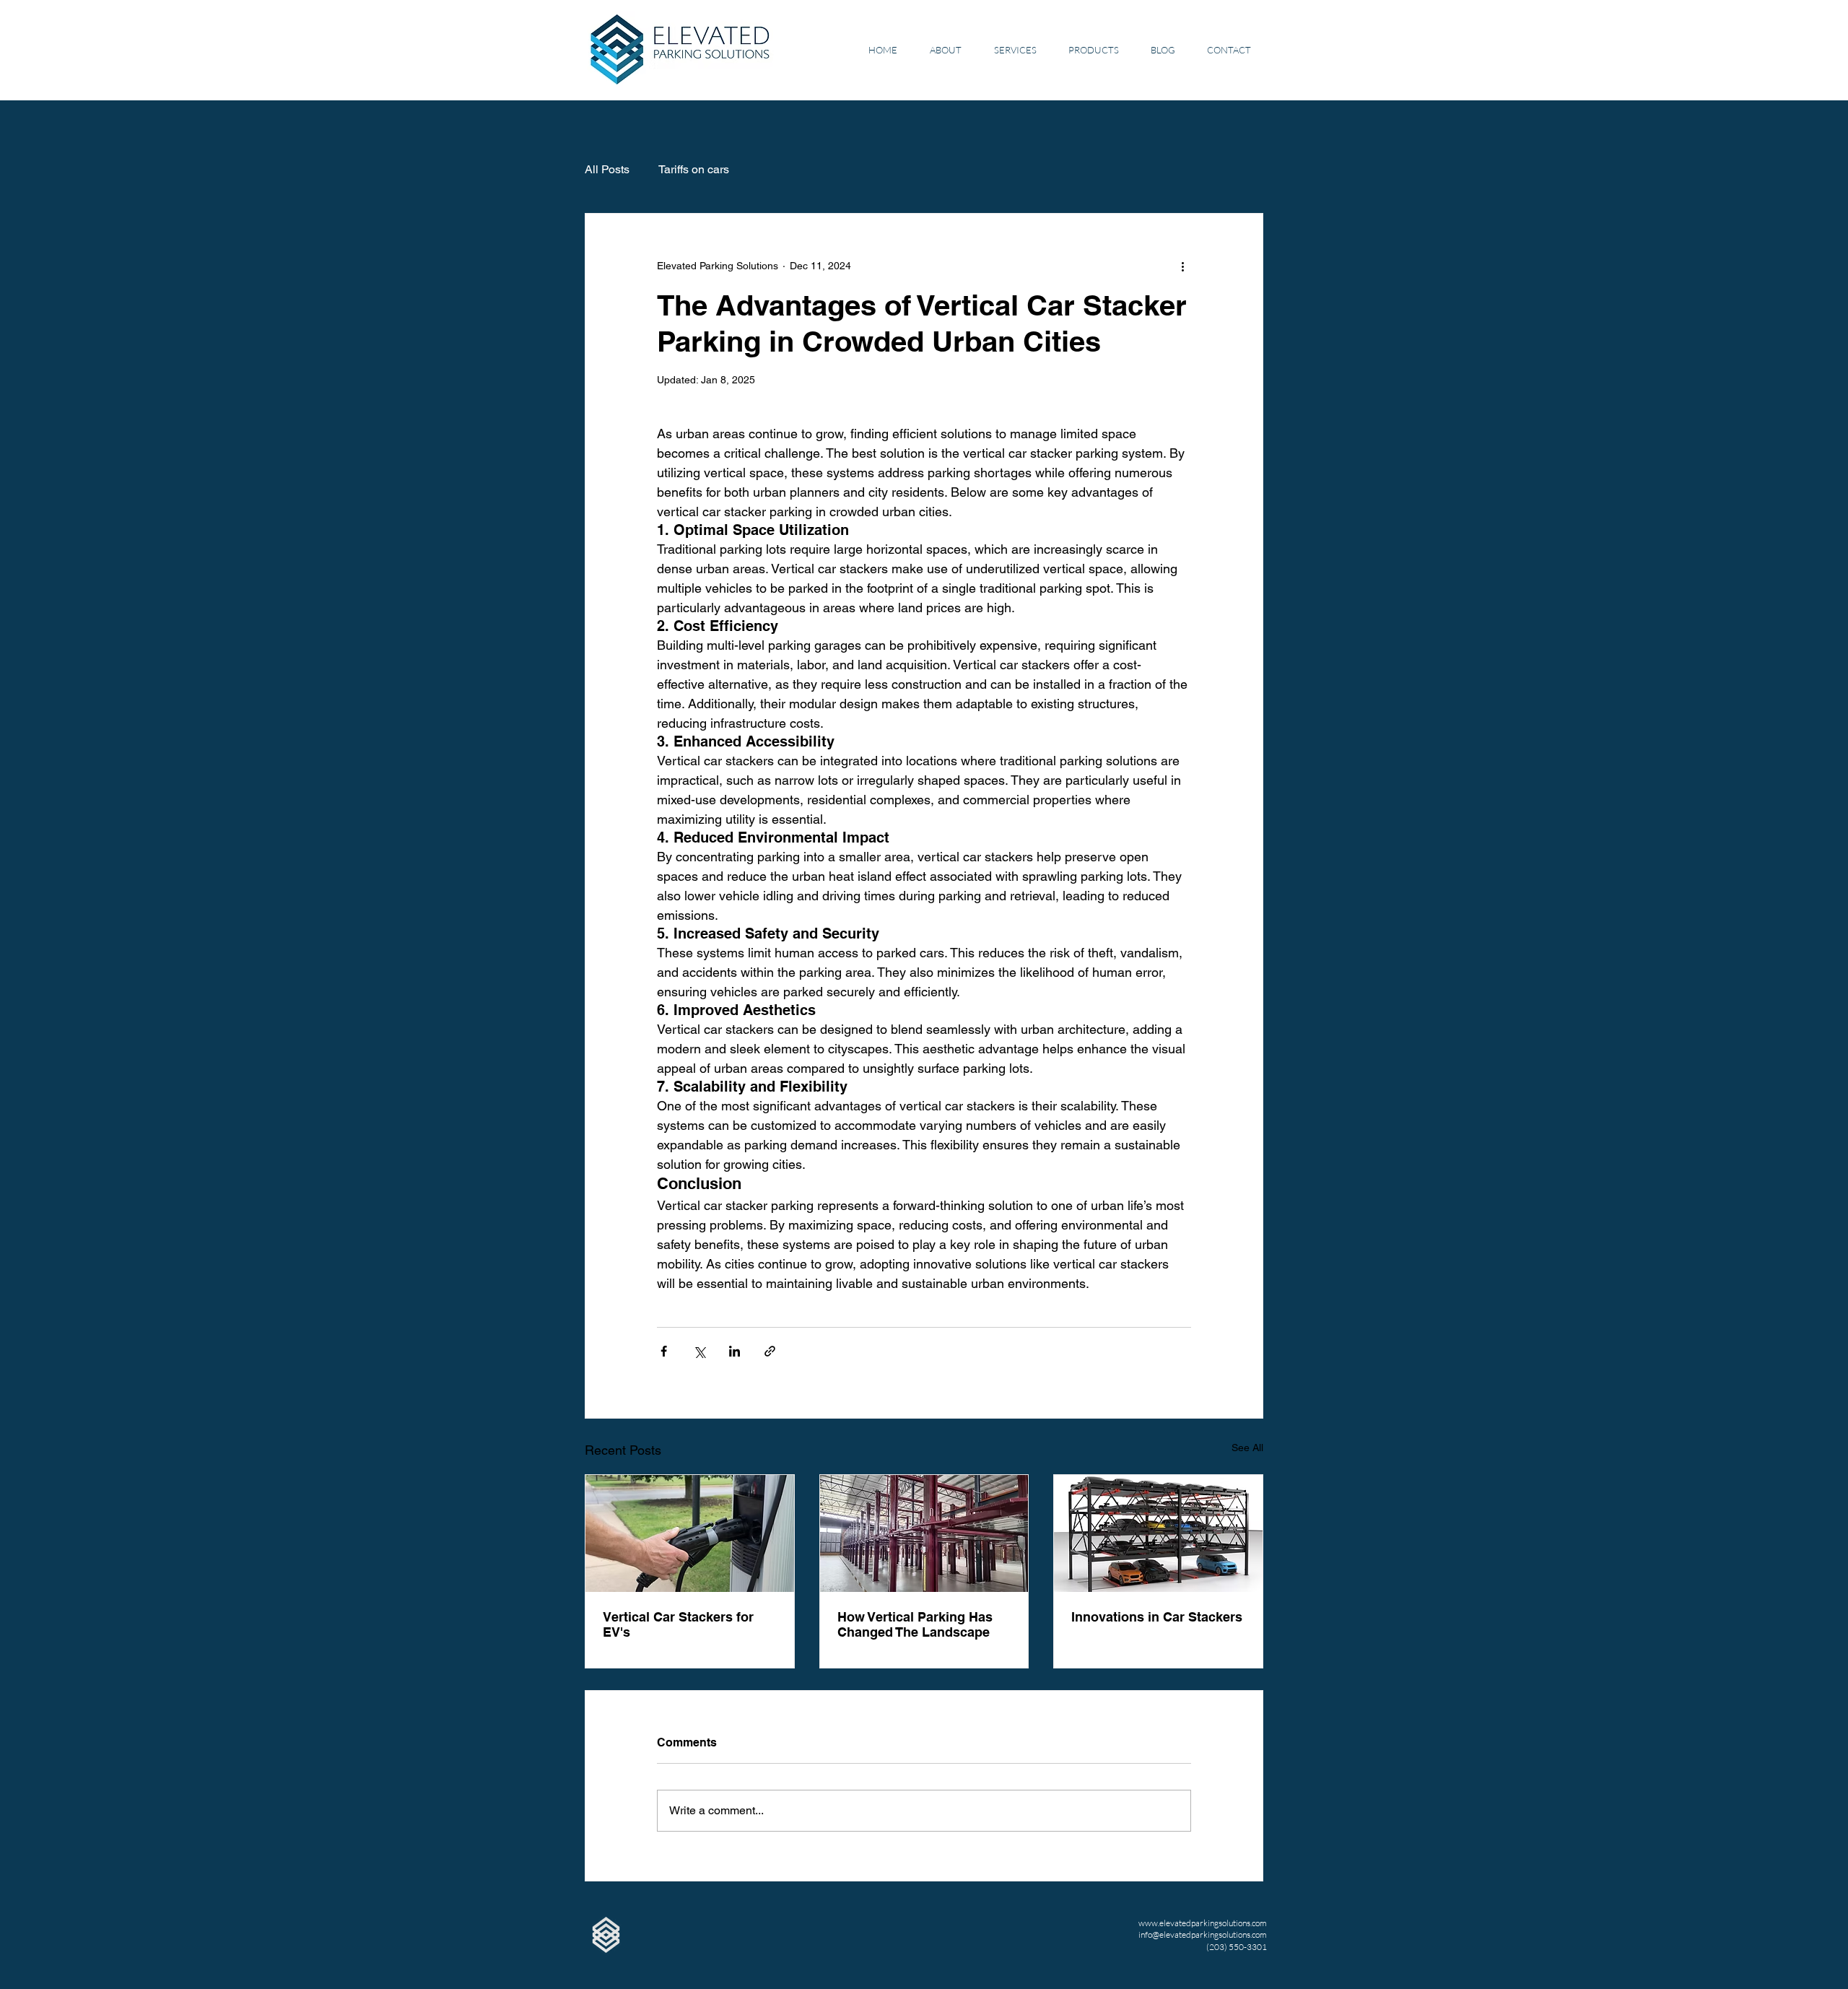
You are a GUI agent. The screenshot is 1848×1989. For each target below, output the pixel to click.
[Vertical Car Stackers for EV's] (690, 1533)
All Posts (607, 169)
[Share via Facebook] (664, 1351)
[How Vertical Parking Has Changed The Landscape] (924, 1533)
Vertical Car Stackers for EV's (678, 1624)
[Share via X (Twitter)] (699, 1351)
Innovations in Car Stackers (1157, 1617)
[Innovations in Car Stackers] (1158, 1533)
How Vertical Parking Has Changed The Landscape (915, 1624)
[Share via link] (770, 1351)
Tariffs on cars (694, 169)
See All (1247, 1448)
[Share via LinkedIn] (735, 1351)
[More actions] (1182, 266)
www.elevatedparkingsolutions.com (1203, 1923)
